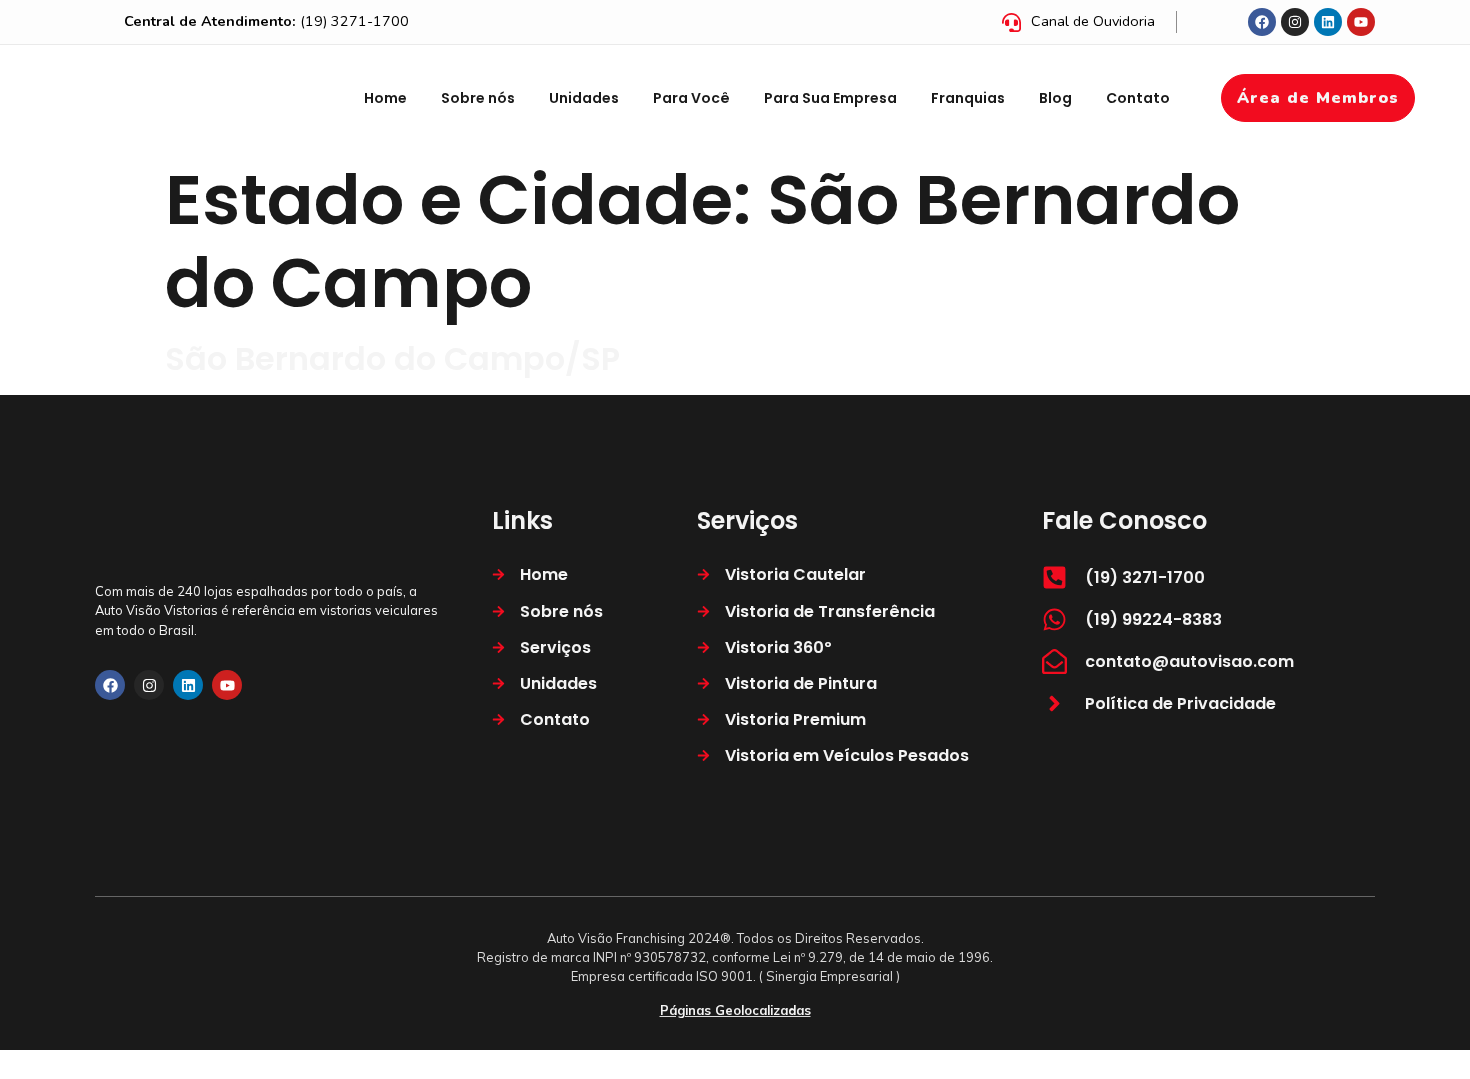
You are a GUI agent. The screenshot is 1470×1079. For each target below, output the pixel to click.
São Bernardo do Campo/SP (392, 358)
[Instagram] (1295, 22)
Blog (1055, 98)
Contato (1138, 98)
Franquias (968, 98)
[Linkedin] (1328, 22)
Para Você (691, 98)
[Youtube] (1361, 22)
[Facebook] (1262, 22)
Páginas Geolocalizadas (735, 1010)
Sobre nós (478, 98)
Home (385, 98)
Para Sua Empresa (830, 98)
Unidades (584, 98)
